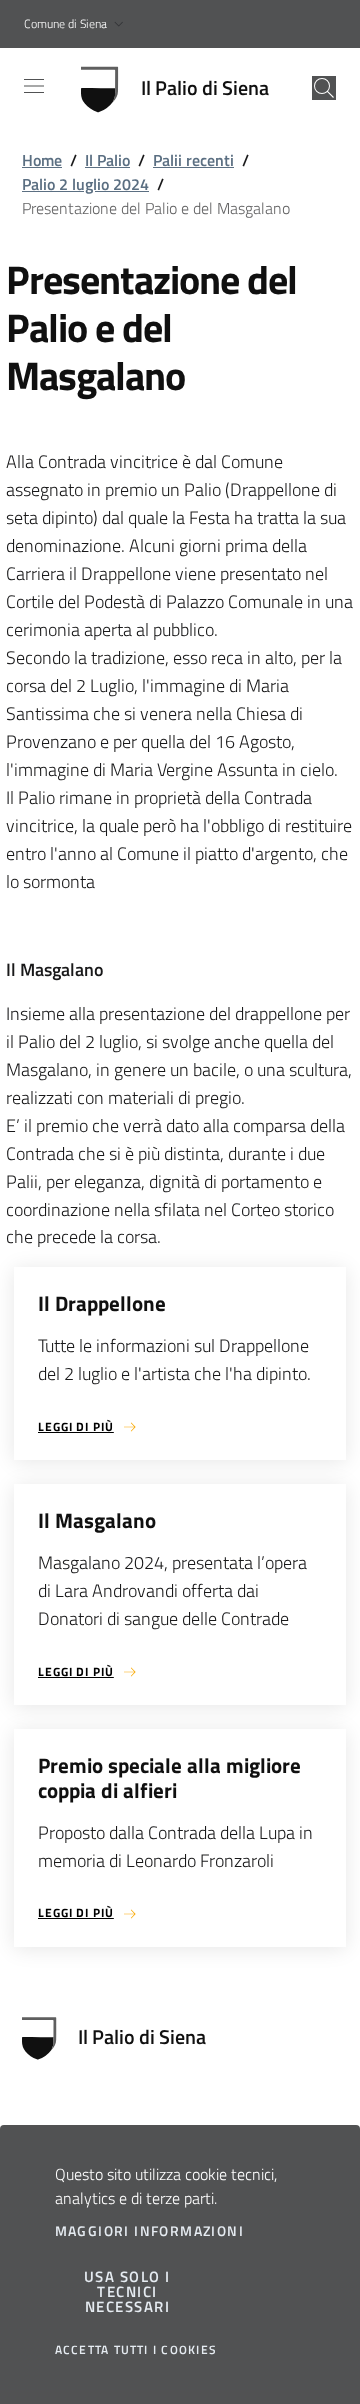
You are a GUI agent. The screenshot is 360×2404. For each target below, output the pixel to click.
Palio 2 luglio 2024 (85, 184)
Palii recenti (193, 160)
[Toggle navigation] (34, 86)
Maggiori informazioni (149, 2231)
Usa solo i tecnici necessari (127, 2291)
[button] (76, 24)
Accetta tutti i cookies (136, 2350)
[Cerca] (324, 88)
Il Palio (107, 160)
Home (42, 160)
